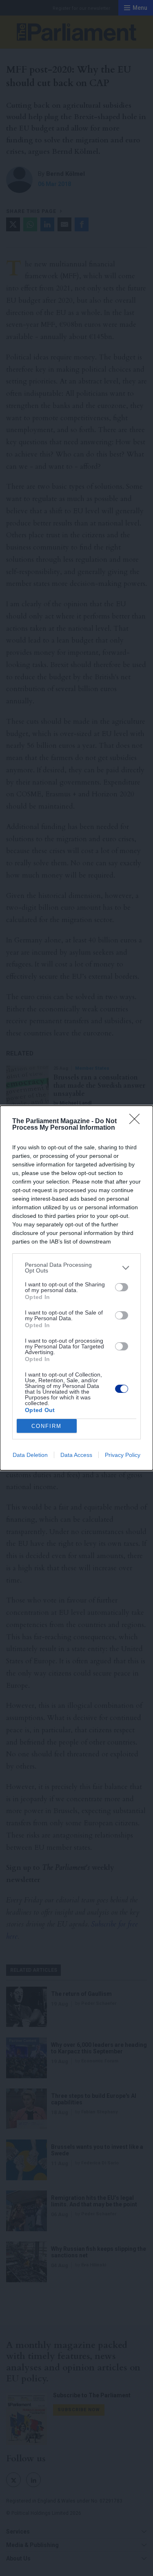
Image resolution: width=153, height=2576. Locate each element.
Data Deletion (30, 1455)
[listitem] (76, 1268)
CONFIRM (47, 1426)
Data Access (76, 1455)
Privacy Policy (123, 1455)
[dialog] (76, 1288)
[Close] (137, 1122)
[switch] (122, 1287)
